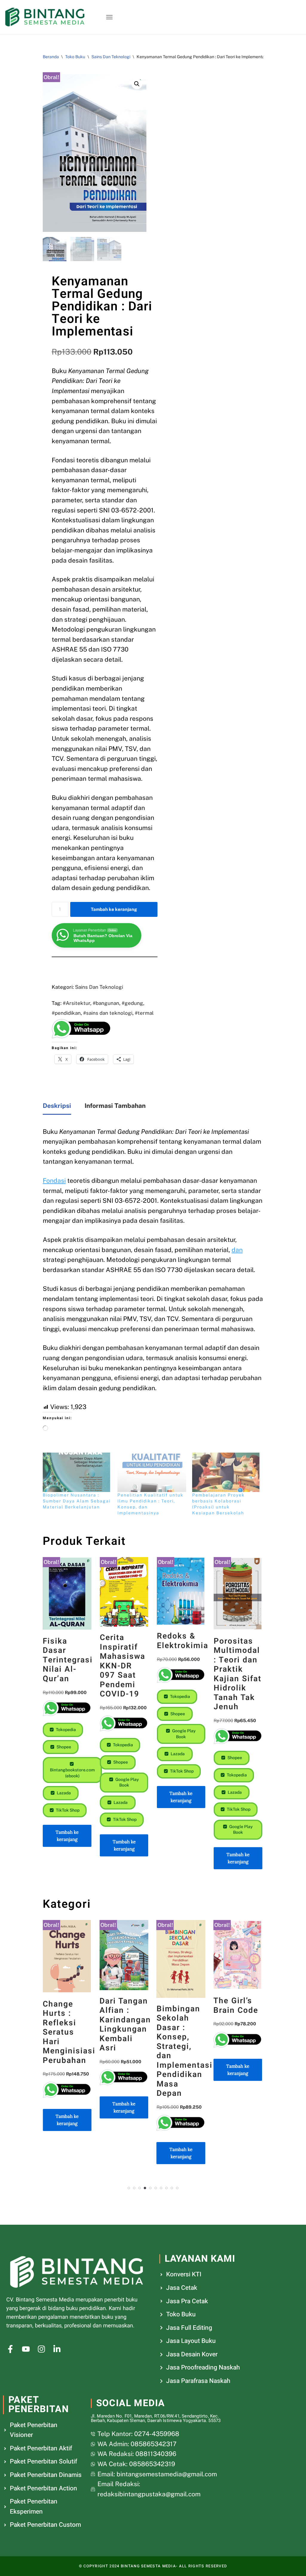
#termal (144, 1013)
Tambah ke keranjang (114, 909)
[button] (109, 17)
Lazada (63, 1793)
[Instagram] (41, 2349)
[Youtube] (26, 2349)
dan (237, 1250)
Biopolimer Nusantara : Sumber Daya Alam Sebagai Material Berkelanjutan (77, 1501)
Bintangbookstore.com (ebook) (72, 1773)
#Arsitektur (76, 1003)
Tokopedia (65, 1730)
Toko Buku (75, 57)
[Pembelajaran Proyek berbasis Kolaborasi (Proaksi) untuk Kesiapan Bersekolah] (227, 1472)
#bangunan (106, 1003)
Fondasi (54, 1181)
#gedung (132, 1003)
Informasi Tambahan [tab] (115, 1106)
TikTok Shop (67, 1810)
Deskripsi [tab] (57, 1106)
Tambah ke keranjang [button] (67, 1836)
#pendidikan (66, 1013)
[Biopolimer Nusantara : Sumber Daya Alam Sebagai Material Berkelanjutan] (77, 1472)
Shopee (63, 1747)
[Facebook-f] (10, 2349)
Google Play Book (127, 1782)
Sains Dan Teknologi (111, 57)
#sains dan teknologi (108, 1013)
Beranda (51, 57)
